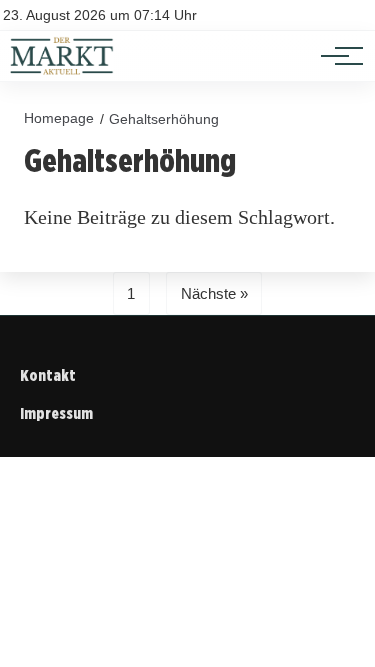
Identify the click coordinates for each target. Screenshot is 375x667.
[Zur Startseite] (62, 70)
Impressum (56, 413)
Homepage (59, 118)
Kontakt (48, 375)
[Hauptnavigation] (335, 56)
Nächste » (214, 293)
